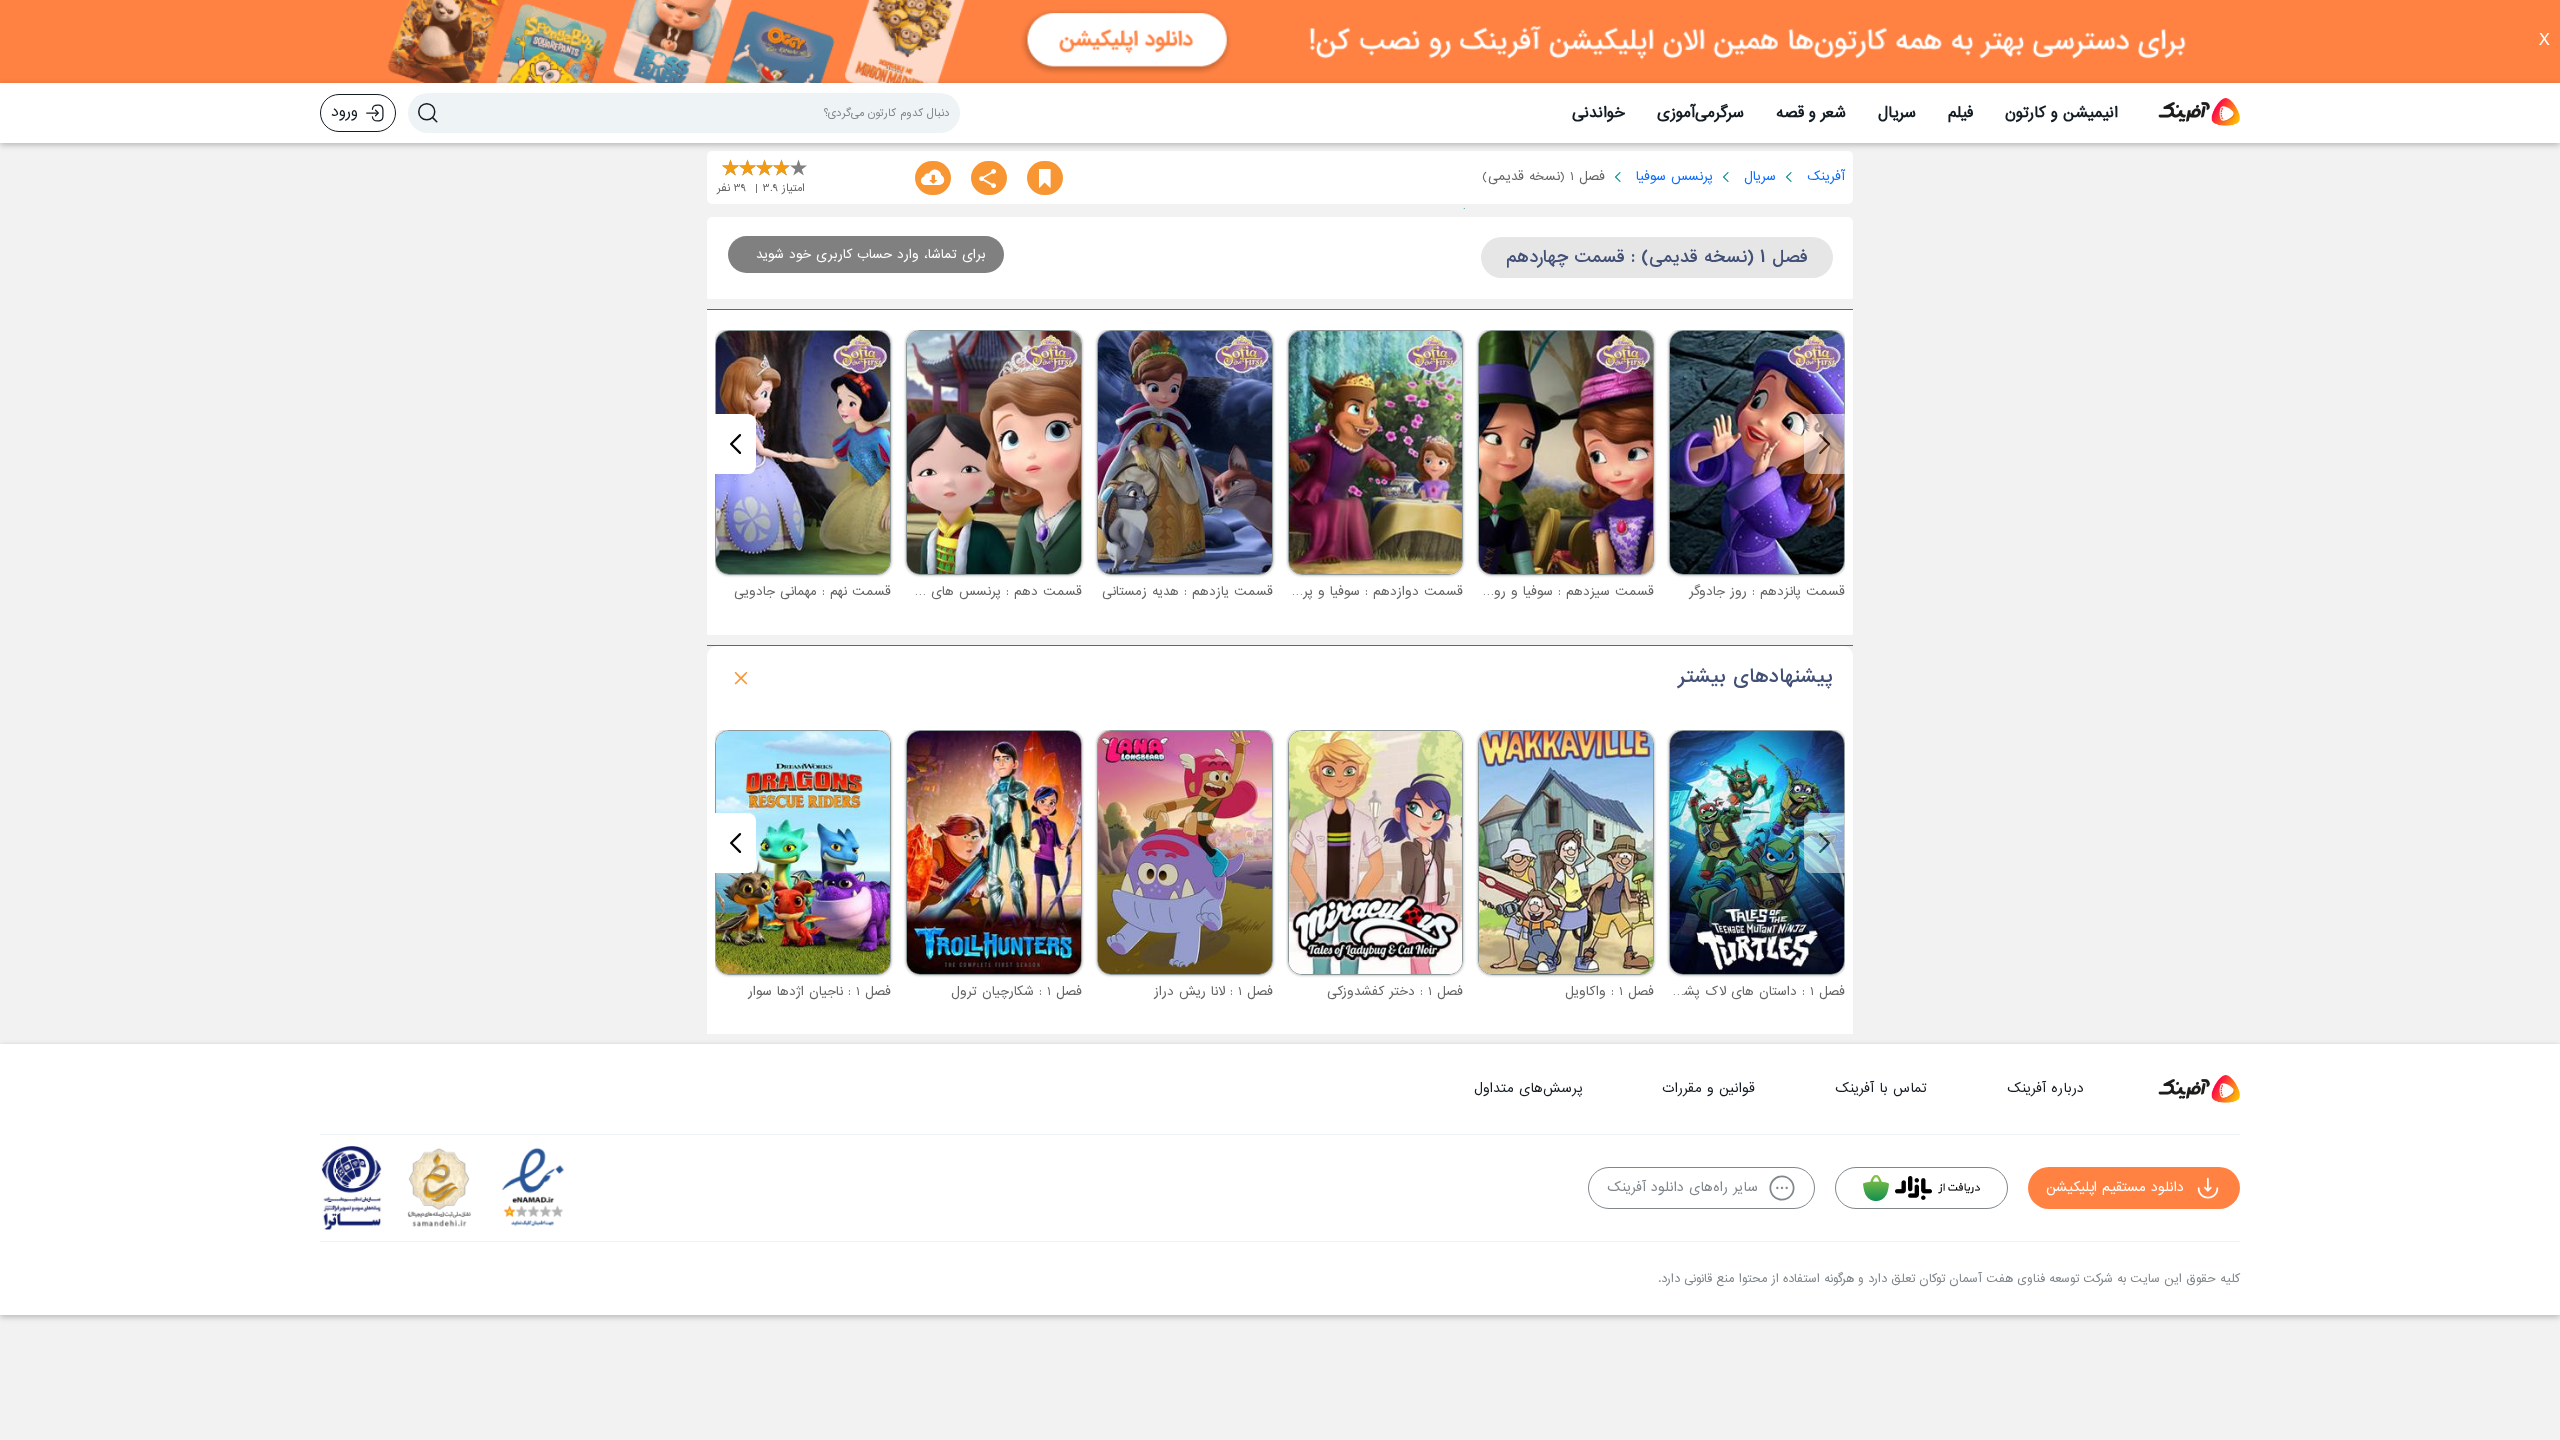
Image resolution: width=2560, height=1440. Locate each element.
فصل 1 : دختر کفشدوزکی (1395, 991)
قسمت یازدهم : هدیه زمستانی (1187, 591)
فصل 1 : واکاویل (1609, 991)
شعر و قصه (1811, 113)
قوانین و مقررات (1708, 1088)
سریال (1897, 113)
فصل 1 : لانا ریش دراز (1213, 991)
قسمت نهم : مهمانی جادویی (812, 591)
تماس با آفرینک (1881, 1088)
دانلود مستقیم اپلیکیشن (2115, 1187)
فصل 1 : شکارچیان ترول (1016, 991)
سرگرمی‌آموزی (1700, 113)
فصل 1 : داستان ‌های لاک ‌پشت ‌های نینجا (1728, 991)
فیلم (1960, 113)
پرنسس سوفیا (1674, 176)
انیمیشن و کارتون (2061, 113)
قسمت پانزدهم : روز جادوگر (1767, 591)
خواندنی (1598, 113)
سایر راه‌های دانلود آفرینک (1682, 1187)
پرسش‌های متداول (1528, 1088)
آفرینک (1826, 176)
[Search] (428, 113)
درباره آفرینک (2045, 1088)
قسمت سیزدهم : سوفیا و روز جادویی (1548, 591)
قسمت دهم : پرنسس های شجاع (988, 591)
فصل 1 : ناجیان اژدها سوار (819, 991)
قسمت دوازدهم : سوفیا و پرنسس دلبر (1354, 591)
